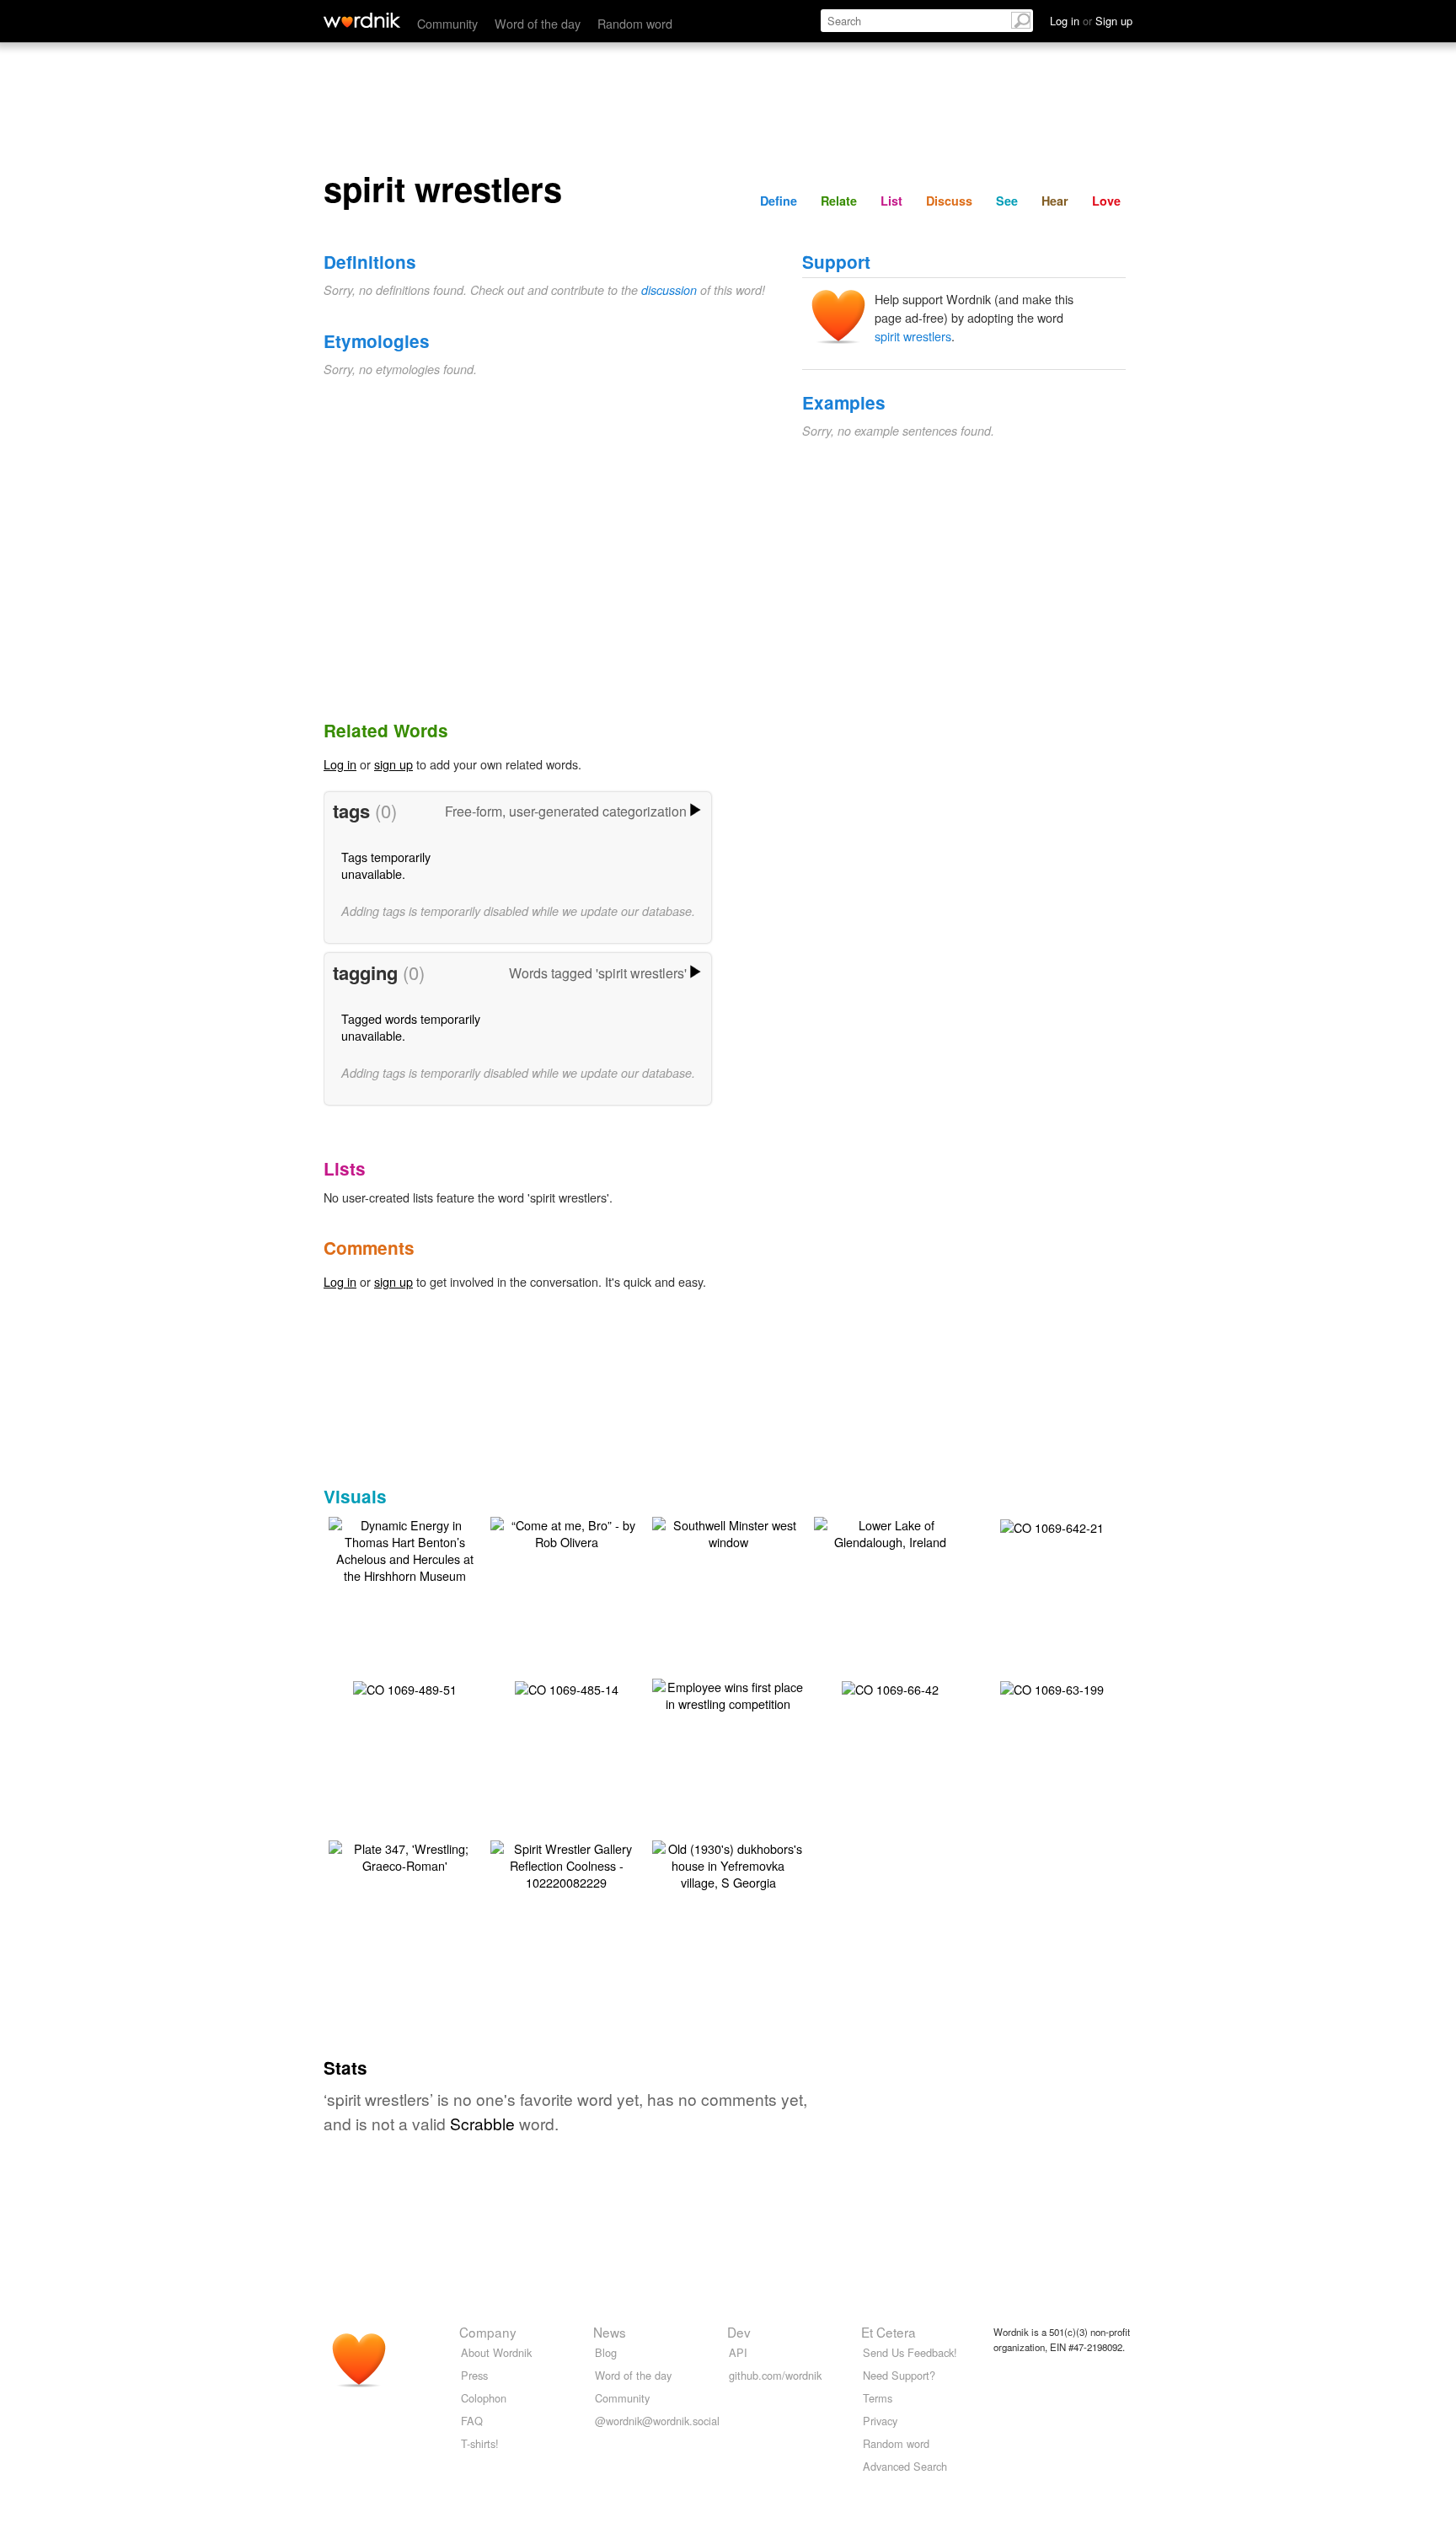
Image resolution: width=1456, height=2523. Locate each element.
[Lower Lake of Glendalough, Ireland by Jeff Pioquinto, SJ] (890, 1532)
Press (474, 2375)
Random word (635, 23)
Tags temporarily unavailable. (386, 865)
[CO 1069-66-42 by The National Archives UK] (890, 1687)
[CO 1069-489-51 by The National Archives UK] (405, 1687)
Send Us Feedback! (910, 2352)
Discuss (949, 201)
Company (488, 2332)
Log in (340, 764)
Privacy (880, 2421)
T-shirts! (480, 2443)
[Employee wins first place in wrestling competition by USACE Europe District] (728, 1693)
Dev (739, 2332)
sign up (393, 764)
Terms (878, 2398)
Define (779, 201)
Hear (1055, 201)
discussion (669, 290)
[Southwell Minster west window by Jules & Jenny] (728, 1532)
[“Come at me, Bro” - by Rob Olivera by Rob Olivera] (566, 1532)
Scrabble (482, 2123)
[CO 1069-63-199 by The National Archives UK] (1052, 1687)
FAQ (472, 2421)
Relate (839, 201)
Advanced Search (905, 2466)
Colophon (484, 2398)
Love (1106, 201)
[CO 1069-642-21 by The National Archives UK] (1052, 1526)
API (738, 2352)
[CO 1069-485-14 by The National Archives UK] (567, 1687)
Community (447, 23)
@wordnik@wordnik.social (657, 2421)
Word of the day (538, 23)
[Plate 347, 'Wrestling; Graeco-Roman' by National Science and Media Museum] (404, 1855)
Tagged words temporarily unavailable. (411, 1027)
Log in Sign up (1091, 21)
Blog (606, 2352)
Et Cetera (889, 2332)
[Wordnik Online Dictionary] (362, 20)
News (610, 2332)
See (1007, 201)
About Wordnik (496, 2352)
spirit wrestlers (913, 336)
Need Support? (899, 2375)
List (891, 201)
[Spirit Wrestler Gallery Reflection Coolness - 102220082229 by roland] (566, 1864)
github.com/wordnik (775, 2375)
